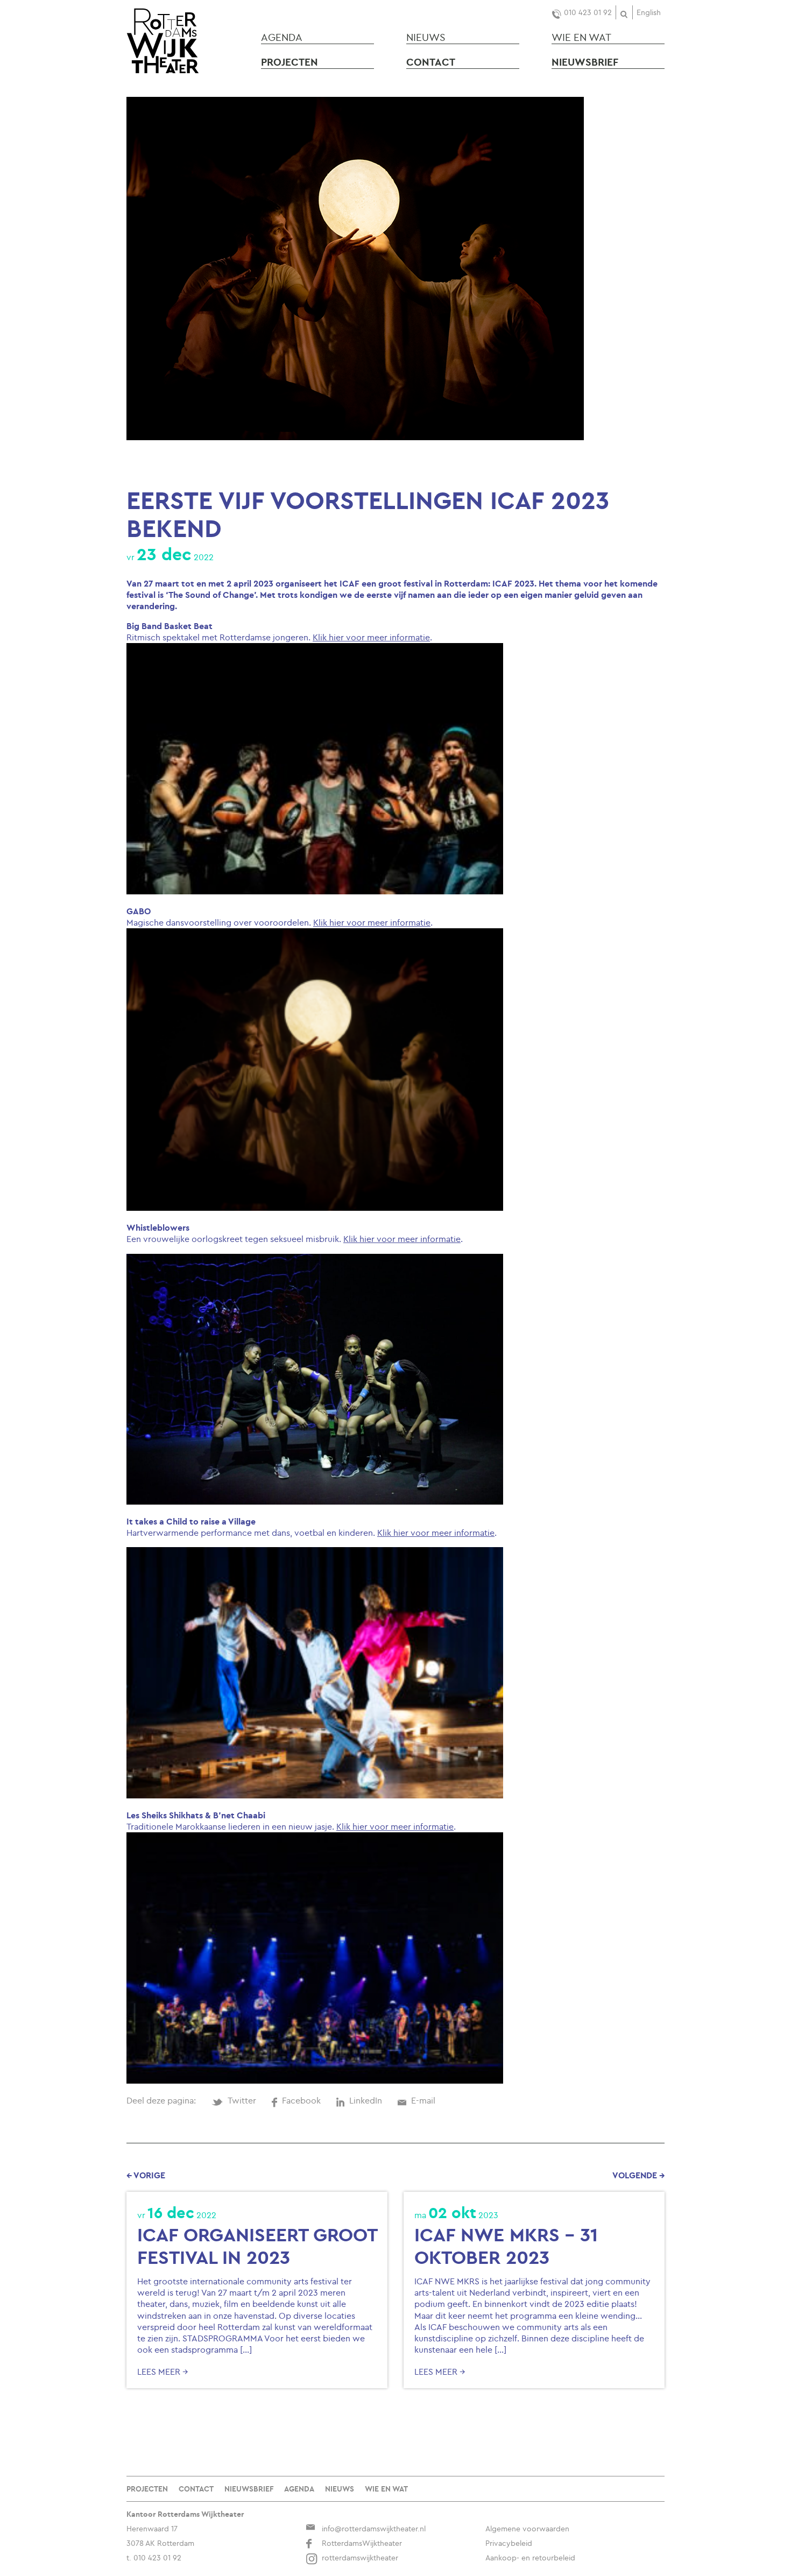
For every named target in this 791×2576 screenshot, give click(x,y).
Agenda (282, 37)
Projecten (289, 62)
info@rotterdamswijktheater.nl (374, 2529)
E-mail (423, 2100)
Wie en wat (581, 37)
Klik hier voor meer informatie (371, 637)
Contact (431, 62)
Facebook (301, 2100)
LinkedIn (366, 2100)
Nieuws (426, 37)
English (649, 12)
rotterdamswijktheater (360, 2558)
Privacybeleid (509, 2543)
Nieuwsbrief (585, 62)
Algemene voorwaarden (527, 2529)
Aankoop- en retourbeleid (530, 2558)
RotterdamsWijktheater (362, 2543)
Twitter (242, 2100)
